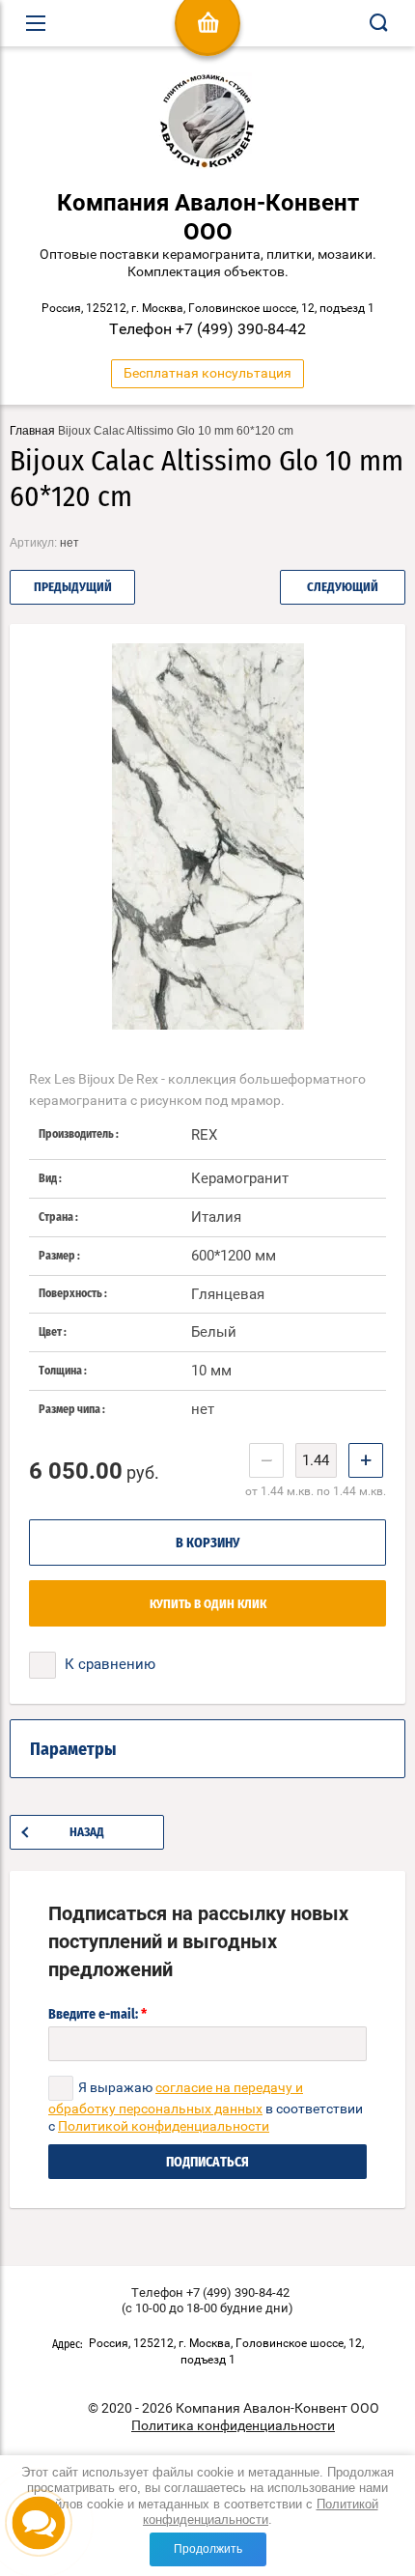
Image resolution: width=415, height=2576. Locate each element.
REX (204, 1135)
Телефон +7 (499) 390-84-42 (207, 329)
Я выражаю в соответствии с (206, 2107)
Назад (87, 1833)
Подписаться (207, 2163)
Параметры (73, 1750)
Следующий (343, 588)
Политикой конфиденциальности (261, 2512)
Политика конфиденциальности (233, 2425)
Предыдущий (73, 588)
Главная (32, 431)
